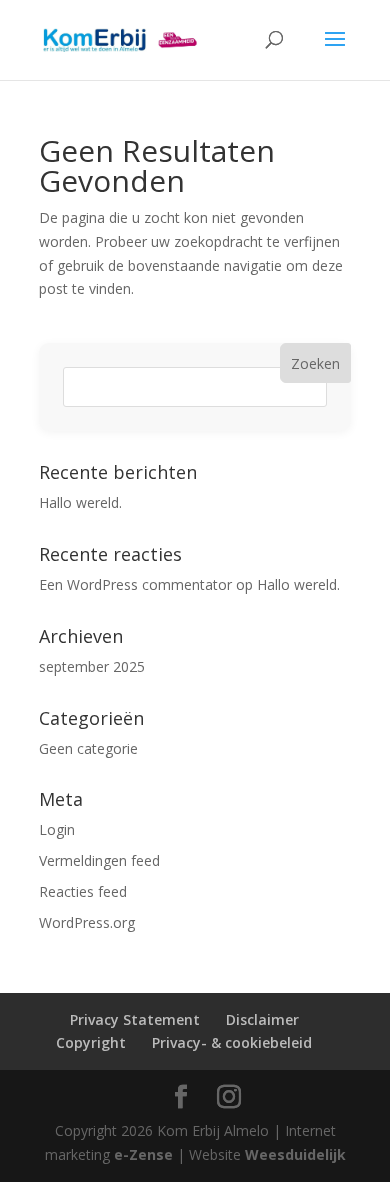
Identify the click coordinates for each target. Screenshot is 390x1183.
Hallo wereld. (80, 502)
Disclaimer (262, 1019)
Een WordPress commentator (135, 584)
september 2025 (92, 666)
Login (57, 829)
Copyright (91, 1042)
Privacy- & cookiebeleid (232, 1042)
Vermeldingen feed (99, 860)
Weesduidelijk (295, 1154)
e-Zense (143, 1154)
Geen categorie (88, 748)
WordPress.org (87, 922)
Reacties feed (83, 891)
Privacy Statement (135, 1019)
